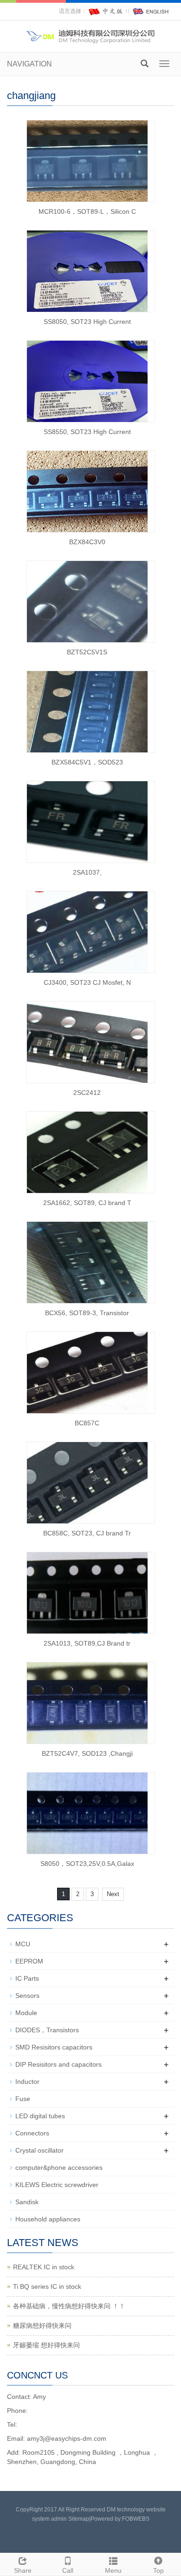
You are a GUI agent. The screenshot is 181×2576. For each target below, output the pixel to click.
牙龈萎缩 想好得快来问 (46, 2345)
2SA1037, (87, 872)
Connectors (32, 2133)
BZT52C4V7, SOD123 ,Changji (87, 1753)
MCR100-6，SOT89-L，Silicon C (87, 211)
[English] (151, 11)
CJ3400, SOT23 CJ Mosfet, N (87, 982)
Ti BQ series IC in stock (47, 2286)
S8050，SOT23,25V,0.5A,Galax (87, 1864)
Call (68, 2570)
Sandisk (27, 2202)
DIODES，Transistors (47, 2030)
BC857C (87, 1423)
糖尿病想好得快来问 (42, 2326)
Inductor (27, 2082)
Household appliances (48, 2219)
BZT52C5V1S (87, 652)
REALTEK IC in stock (44, 2267)
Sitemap (79, 2519)
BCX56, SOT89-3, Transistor (87, 1313)
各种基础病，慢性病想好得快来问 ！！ (69, 2306)
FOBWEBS (136, 2519)
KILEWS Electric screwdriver (57, 2185)
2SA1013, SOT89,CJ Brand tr (87, 1643)
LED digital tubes (40, 2116)
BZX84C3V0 (87, 542)
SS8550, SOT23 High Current (87, 432)
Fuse (23, 2099)
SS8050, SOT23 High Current (87, 322)
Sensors (27, 1996)
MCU (23, 1944)
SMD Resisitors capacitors (54, 2047)
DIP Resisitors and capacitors (58, 2064)
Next (113, 1894)
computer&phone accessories (59, 2168)
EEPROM (29, 1961)
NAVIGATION (29, 64)
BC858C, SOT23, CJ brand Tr (87, 1533)
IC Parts (27, 1978)
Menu (113, 2570)
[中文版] (106, 11)
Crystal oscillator (39, 2150)
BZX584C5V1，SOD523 (87, 762)
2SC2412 (87, 1093)
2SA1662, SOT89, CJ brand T (87, 1203)
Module (26, 2013)
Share (23, 2570)
